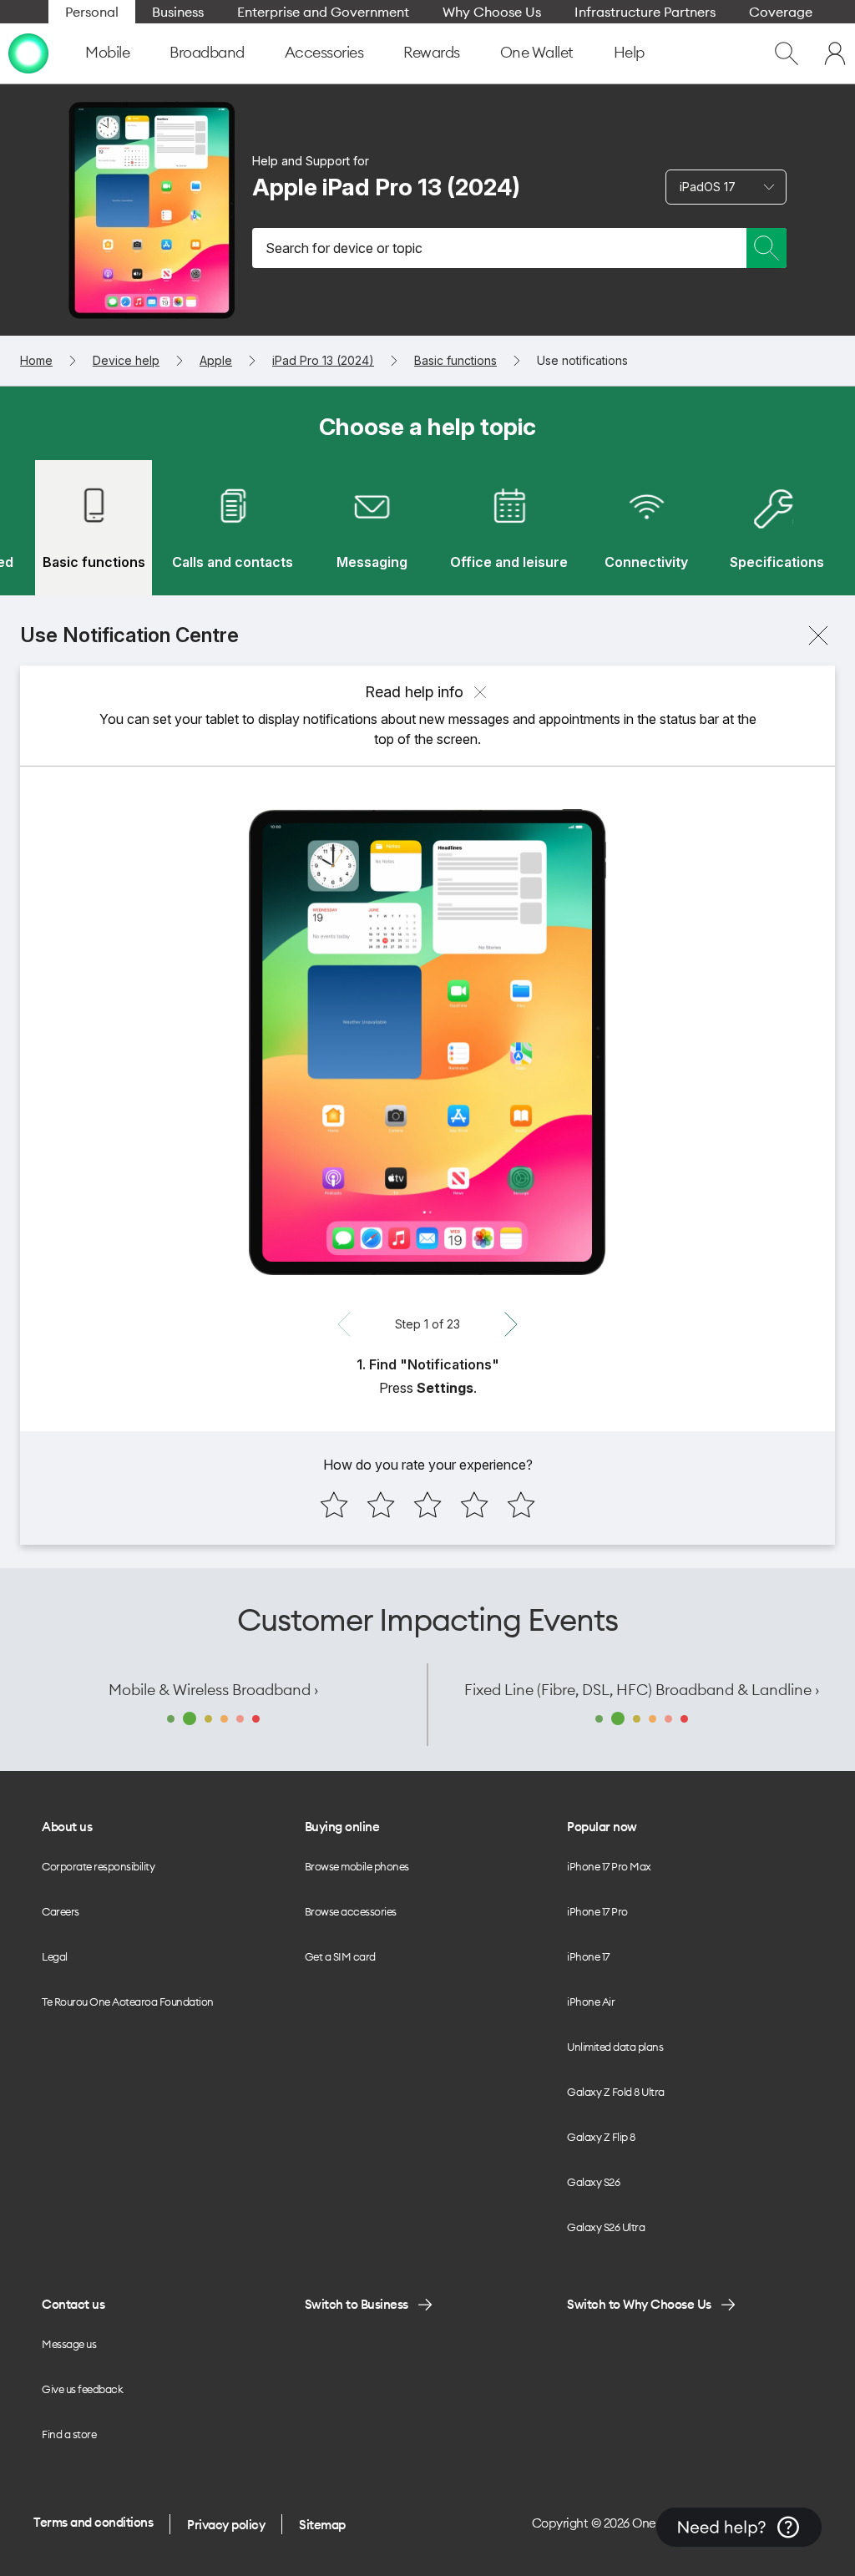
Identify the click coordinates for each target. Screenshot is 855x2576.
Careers (61, 1911)
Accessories (324, 52)
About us (67, 1827)
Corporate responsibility (98, 1866)
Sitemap (322, 2525)
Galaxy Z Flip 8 (601, 2137)
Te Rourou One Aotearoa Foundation (128, 2002)
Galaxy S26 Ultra (606, 2227)
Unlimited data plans (615, 2047)
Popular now (602, 1827)
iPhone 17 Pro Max (609, 1866)
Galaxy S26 (593, 2182)
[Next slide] (511, 1324)
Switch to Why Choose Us (639, 2304)
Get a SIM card (340, 1956)
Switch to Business (357, 2304)
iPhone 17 (588, 1956)
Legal (55, 1956)
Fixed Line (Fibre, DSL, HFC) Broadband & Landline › (642, 1690)
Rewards (432, 52)
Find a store (69, 2434)
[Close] (818, 635)
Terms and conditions (93, 2522)
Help (629, 52)
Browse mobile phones (357, 1866)
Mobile (107, 52)
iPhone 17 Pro (597, 1911)
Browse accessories (351, 1911)
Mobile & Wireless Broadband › (213, 1690)
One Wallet (537, 52)
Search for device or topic (344, 248)
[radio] (334, 1505)
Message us (69, 2344)
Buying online (342, 1827)
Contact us (73, 2304)
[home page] (28, 53)
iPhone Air (591, 2002)
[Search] (766, 248)
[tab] (94, 528)
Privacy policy (226, 2525)
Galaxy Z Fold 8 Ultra (616, 2092)
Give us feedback (82, 2389)
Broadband (207, 52)
